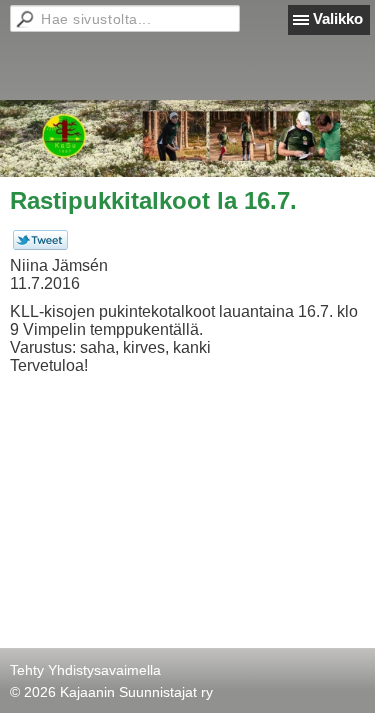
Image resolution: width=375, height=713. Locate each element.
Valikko (338, 18)
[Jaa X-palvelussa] (40, 245)
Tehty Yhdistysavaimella (85, 670)
